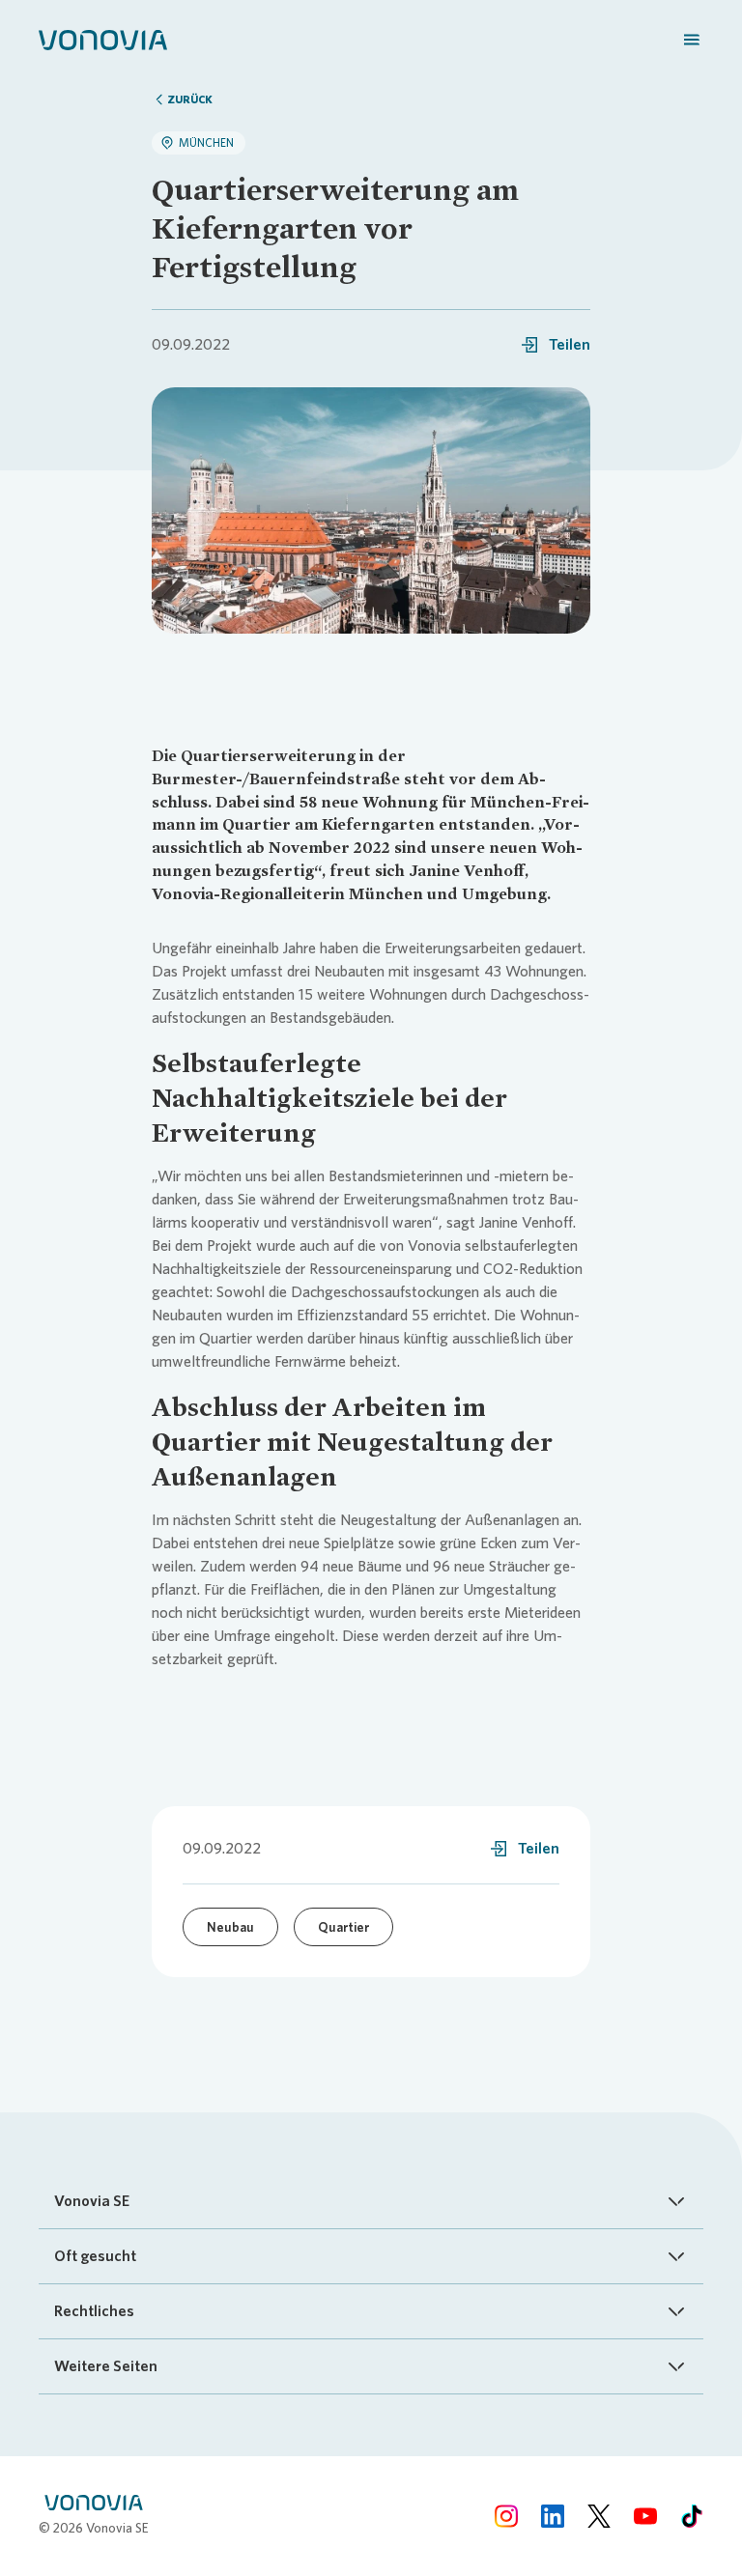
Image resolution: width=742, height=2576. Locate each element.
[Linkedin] (553, 2516)
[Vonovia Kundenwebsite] (103, 39)
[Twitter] (599, 2516)
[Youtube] (645, 2516)
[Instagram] (506, 2516)
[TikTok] (692, 2516)
